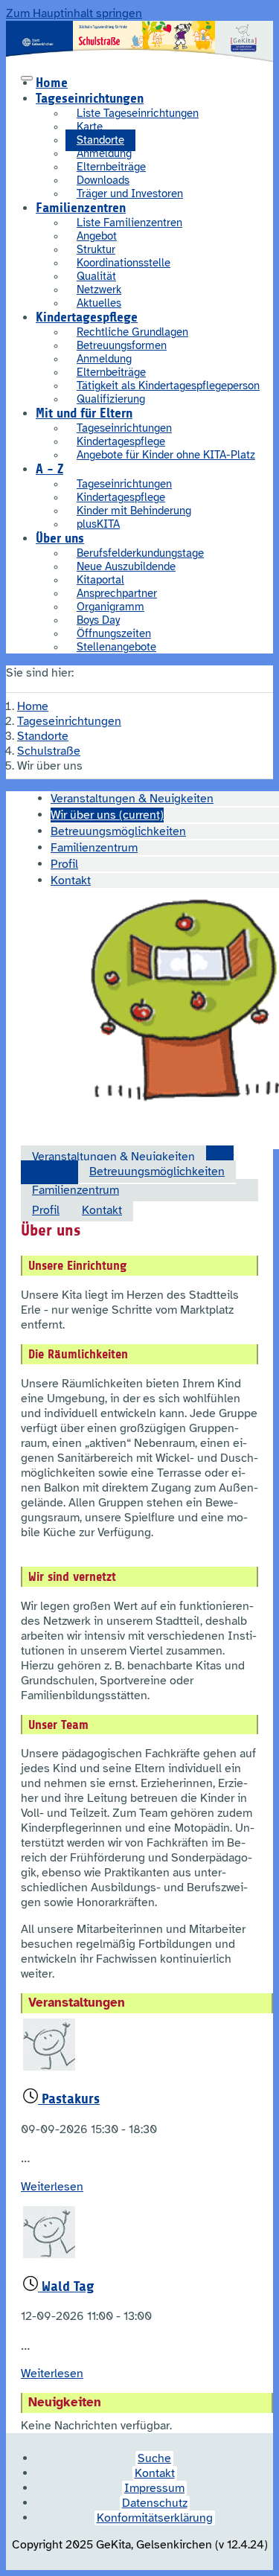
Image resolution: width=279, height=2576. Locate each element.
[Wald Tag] (49, 2254)
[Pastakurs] (49, 2067)
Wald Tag (66, 2286)
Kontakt (102, 1210)
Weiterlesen (52, 2187)
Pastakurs (69, 2099)
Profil (46, 1210)
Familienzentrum (76, 1190)
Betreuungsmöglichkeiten (157, 1172)
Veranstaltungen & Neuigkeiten (113, 1157)
